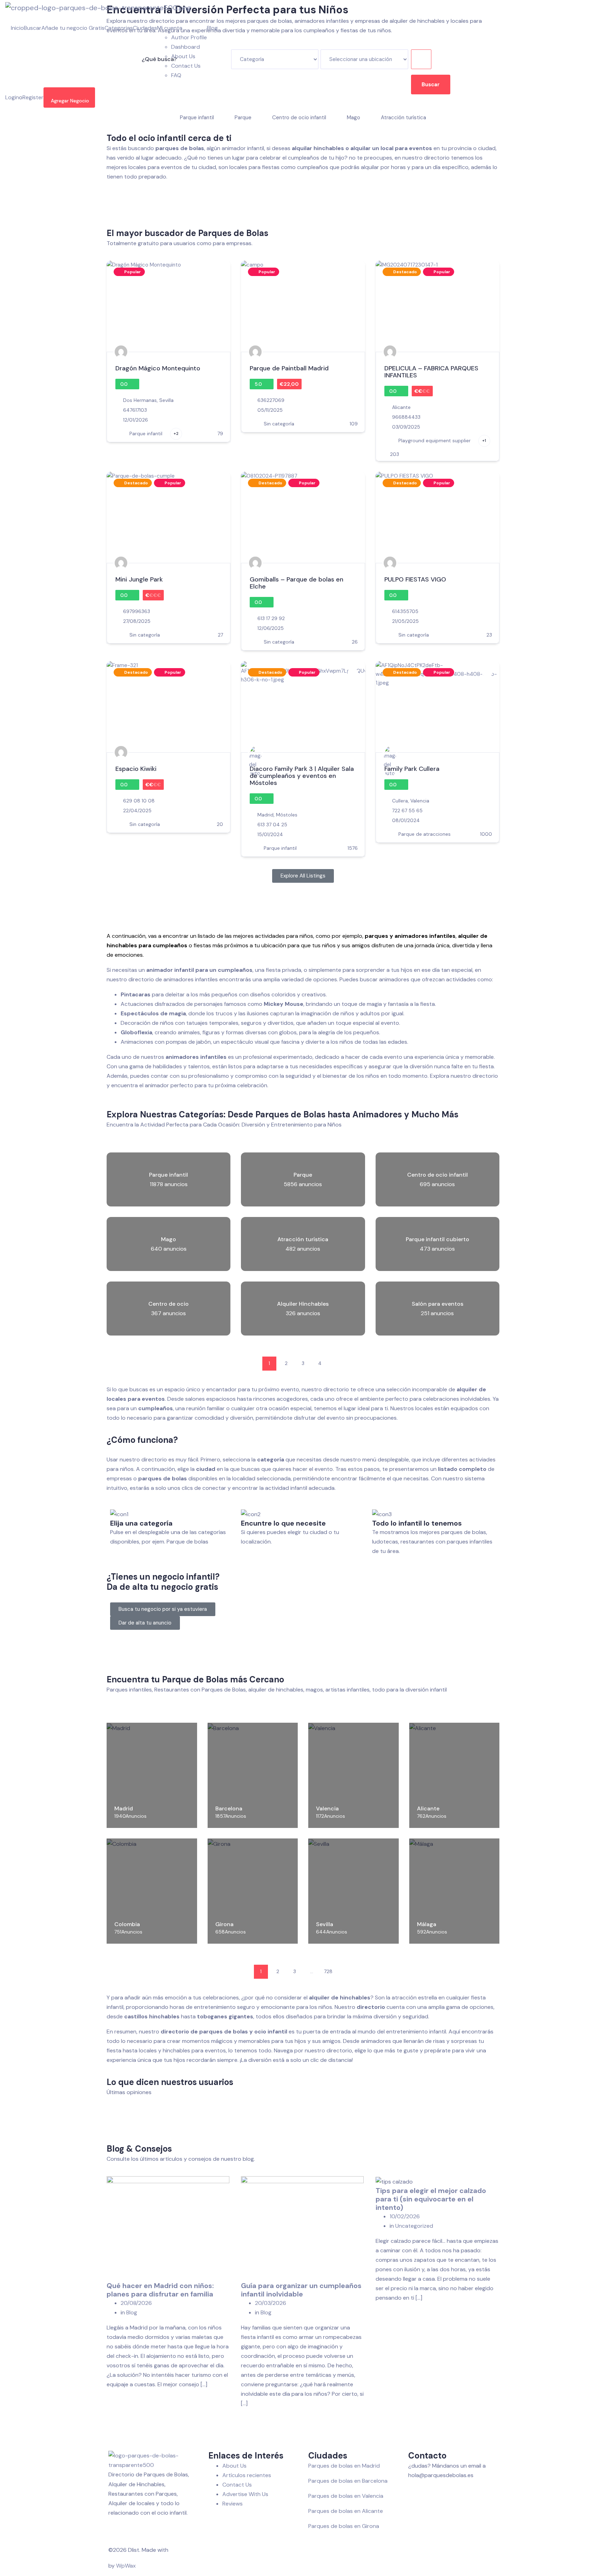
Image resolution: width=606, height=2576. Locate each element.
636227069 (271, 400)
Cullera (400, 801)
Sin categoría (279, 424)
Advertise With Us (245, 2494)
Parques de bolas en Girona (344, 2526)
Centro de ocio (169, 1304)
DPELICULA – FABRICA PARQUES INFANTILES (431, 372)
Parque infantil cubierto (437, 1239)
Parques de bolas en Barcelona (348, 2481)
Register (33, 97)
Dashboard (186, 47)
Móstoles (287, 815)
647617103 (135, 410)
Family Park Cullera (412, 769)
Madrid (265, 815)
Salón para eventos (437, 1304)
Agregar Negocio (70, 101)
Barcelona (229, 1808)
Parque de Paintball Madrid (289, 368)
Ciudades (145, 28)
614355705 (405, 611)
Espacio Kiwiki (136, 769)
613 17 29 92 (271, 618)
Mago (169, 1239)
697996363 (137, 611)
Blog (212, 28)
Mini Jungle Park (139, 579)
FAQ (176, 75)
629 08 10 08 (139, 801)
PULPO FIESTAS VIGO (415, 579)
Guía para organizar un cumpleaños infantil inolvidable (301, 2290)
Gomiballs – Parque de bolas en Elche (297, 583)
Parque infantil (146, 433)
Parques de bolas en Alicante (346, 2511)
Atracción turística (303, 1239)
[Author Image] (121, 352)
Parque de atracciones (425, 834)
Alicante (401, 407)
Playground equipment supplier (435, 440)
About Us (183, 56)
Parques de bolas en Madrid (344, 2466)
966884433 (406, 417)
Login (12, 97)
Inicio (17, 28)
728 (328, 1971)
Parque (303, 1175)
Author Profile (189, 37)
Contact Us (186, 66)
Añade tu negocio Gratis (73, 28)
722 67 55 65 (407, 811)
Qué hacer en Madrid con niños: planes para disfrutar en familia (160, 2290)
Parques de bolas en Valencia (346, 2496)
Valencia (420, 801)
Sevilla (166, 400)
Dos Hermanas (140, 400)
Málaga (427, 1924)
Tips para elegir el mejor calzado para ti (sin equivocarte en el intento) (431, 2199)
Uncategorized (414, 2226)
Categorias (119, 28)
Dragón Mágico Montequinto (158, 368)
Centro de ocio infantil (437, 1175)
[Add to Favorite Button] (218, 272)
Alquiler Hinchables (303, 1304)
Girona (224, 1924)
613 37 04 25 (272, 825)
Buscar (33, 28)
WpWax (126, 2566)
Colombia (127, 1924)
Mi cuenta (170, 28)
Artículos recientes (247, 2475)
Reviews (233, 2504)
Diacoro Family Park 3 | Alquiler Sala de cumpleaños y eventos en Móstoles (302, 776)
